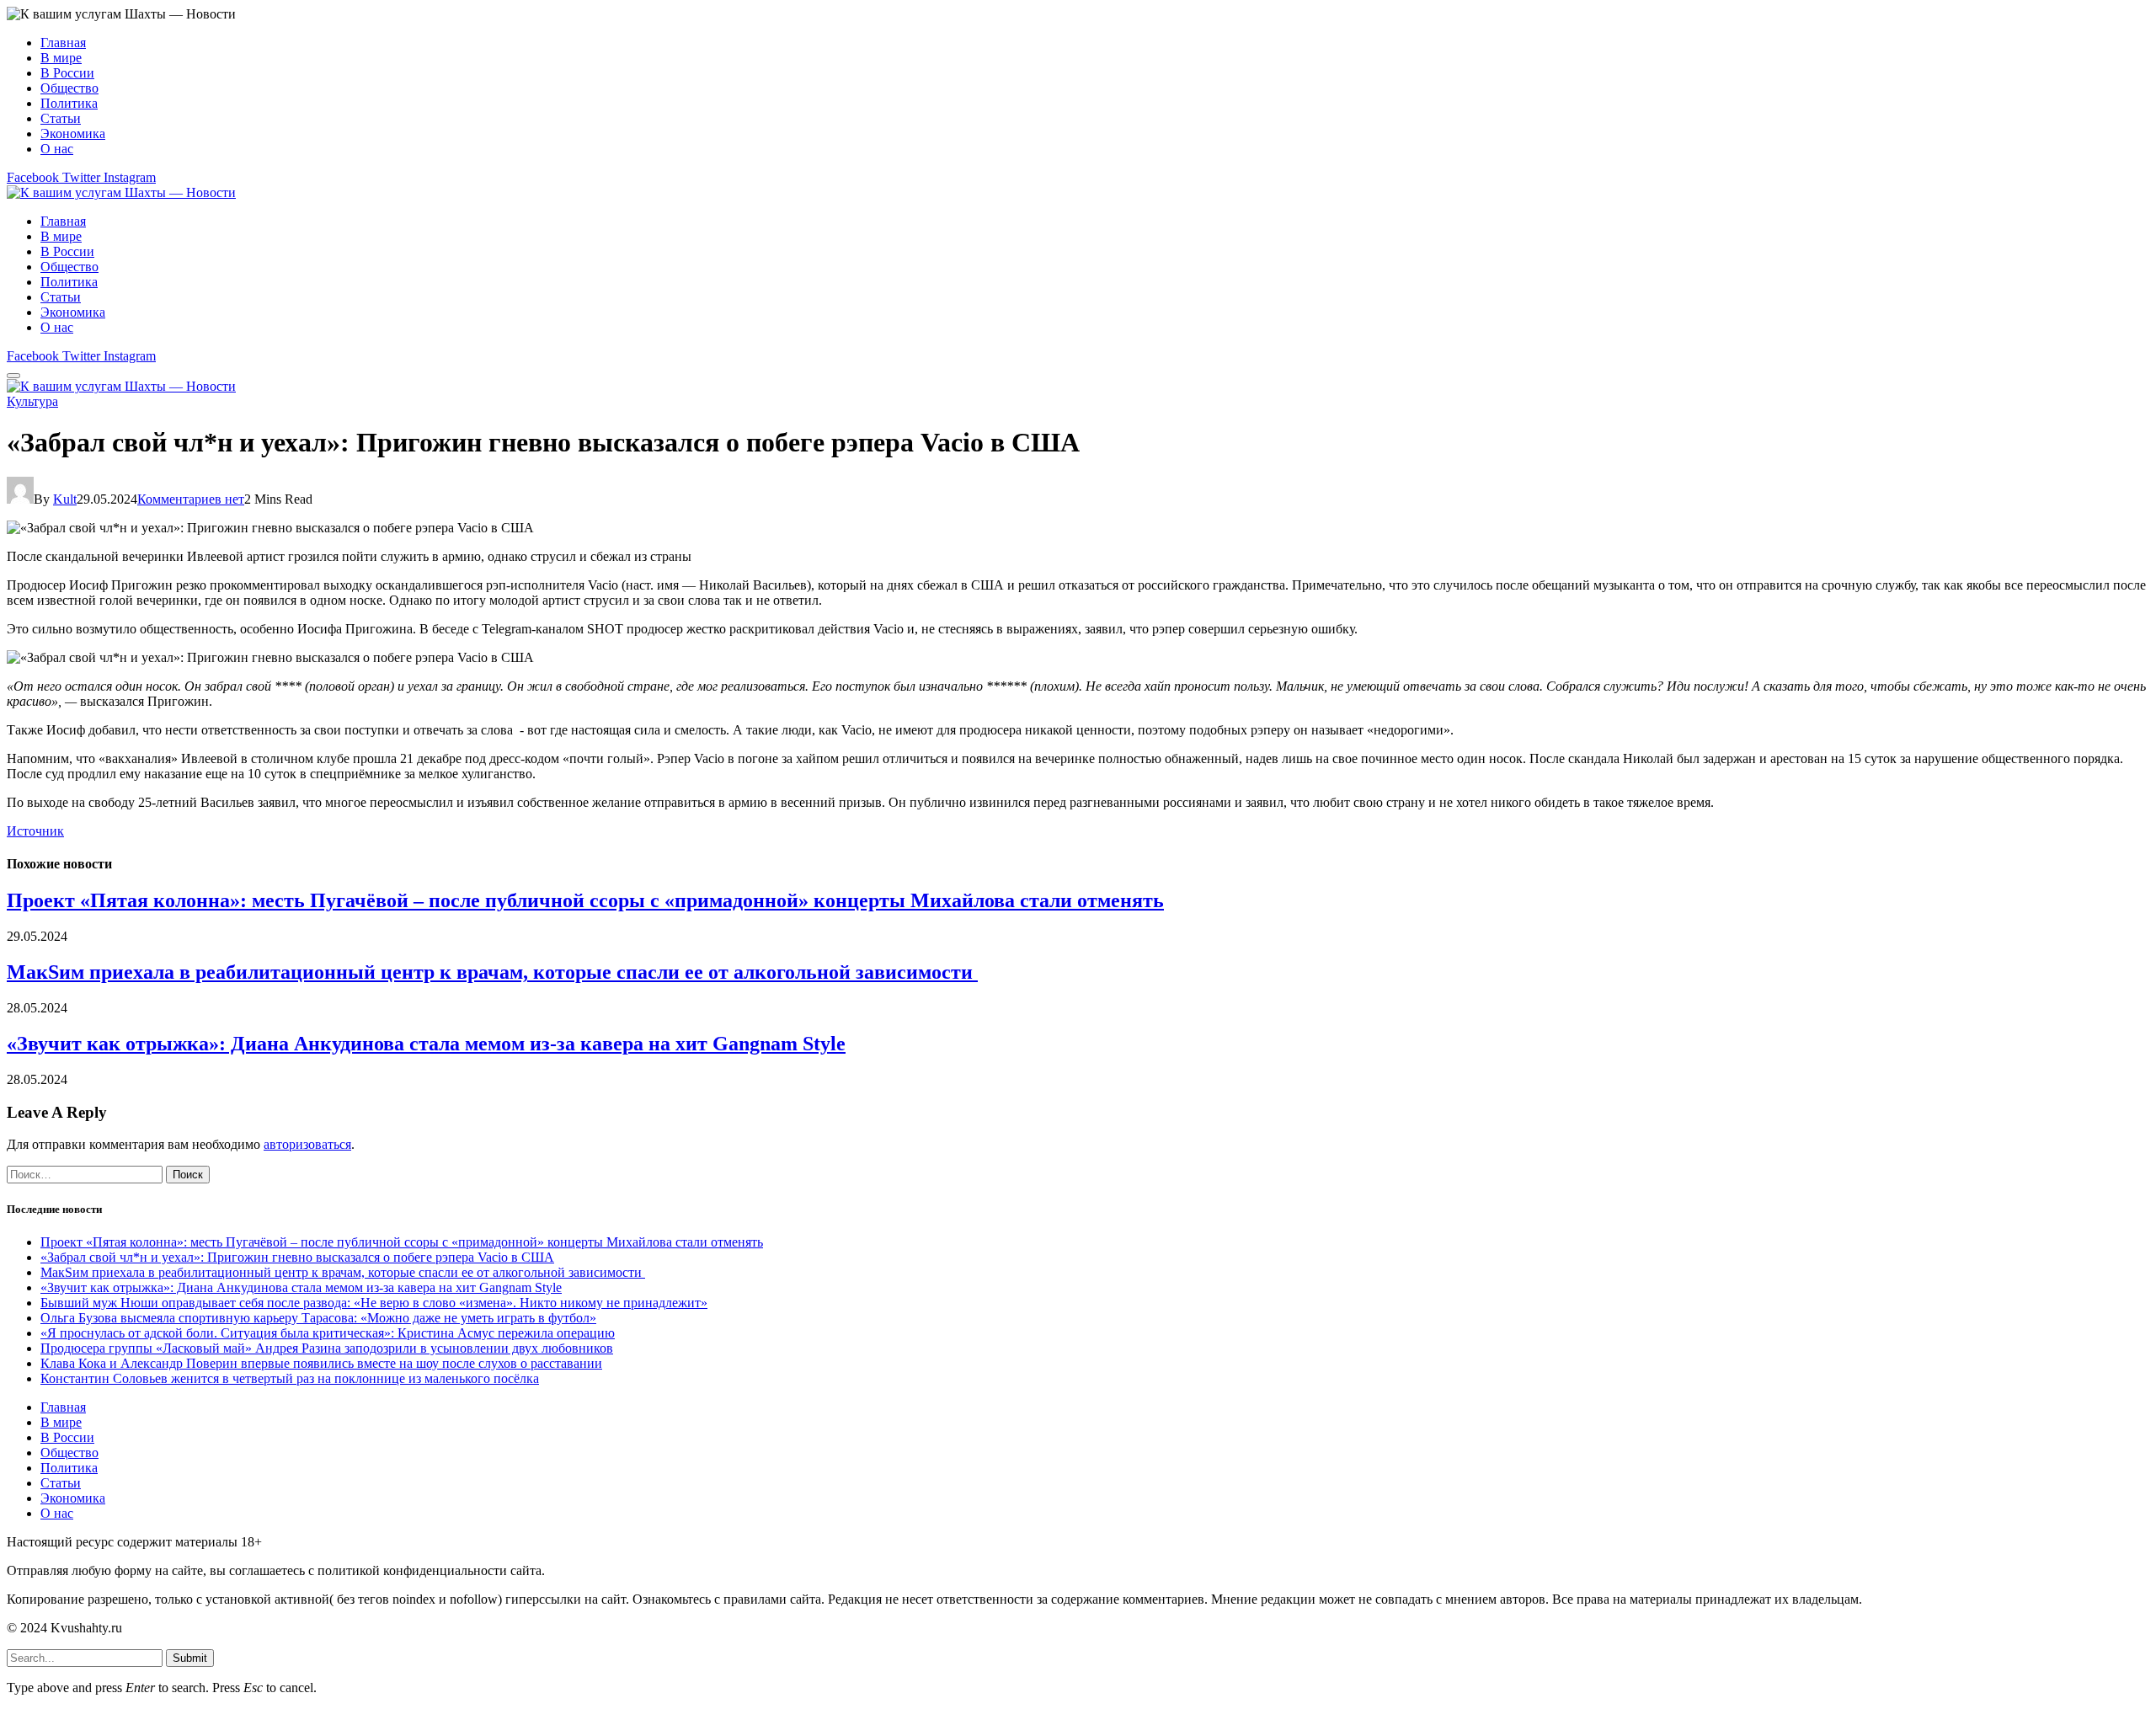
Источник (35, 831)
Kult (65, 499)
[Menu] (13, 376)
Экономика (73, 134)
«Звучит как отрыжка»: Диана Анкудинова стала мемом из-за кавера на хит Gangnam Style (426, 1044)
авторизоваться (307, 1144)
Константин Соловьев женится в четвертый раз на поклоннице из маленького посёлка (290, 1378)
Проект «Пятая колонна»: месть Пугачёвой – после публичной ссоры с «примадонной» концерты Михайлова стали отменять (585, 900)
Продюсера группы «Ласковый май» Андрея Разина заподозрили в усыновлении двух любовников (327, 1348)
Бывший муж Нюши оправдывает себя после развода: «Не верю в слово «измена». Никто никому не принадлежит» (374, 1303)
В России (67, 73)
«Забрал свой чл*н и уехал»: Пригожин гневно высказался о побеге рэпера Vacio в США (297, 1257)
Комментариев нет (191, 499)
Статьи (61, 118)
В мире (61, 58)
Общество (69, 88)
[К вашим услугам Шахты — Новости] (121, 192)
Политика (69, 103)
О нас (57, 149)
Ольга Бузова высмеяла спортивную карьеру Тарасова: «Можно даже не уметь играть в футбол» (318, 1318)
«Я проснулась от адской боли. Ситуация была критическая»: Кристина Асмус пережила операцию (328, 1333)
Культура (32, 401)
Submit (190, 1658)
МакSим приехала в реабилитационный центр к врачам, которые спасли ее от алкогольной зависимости (492, 972)
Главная (63, 43)
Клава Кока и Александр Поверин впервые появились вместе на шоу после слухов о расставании (321, 1363)
